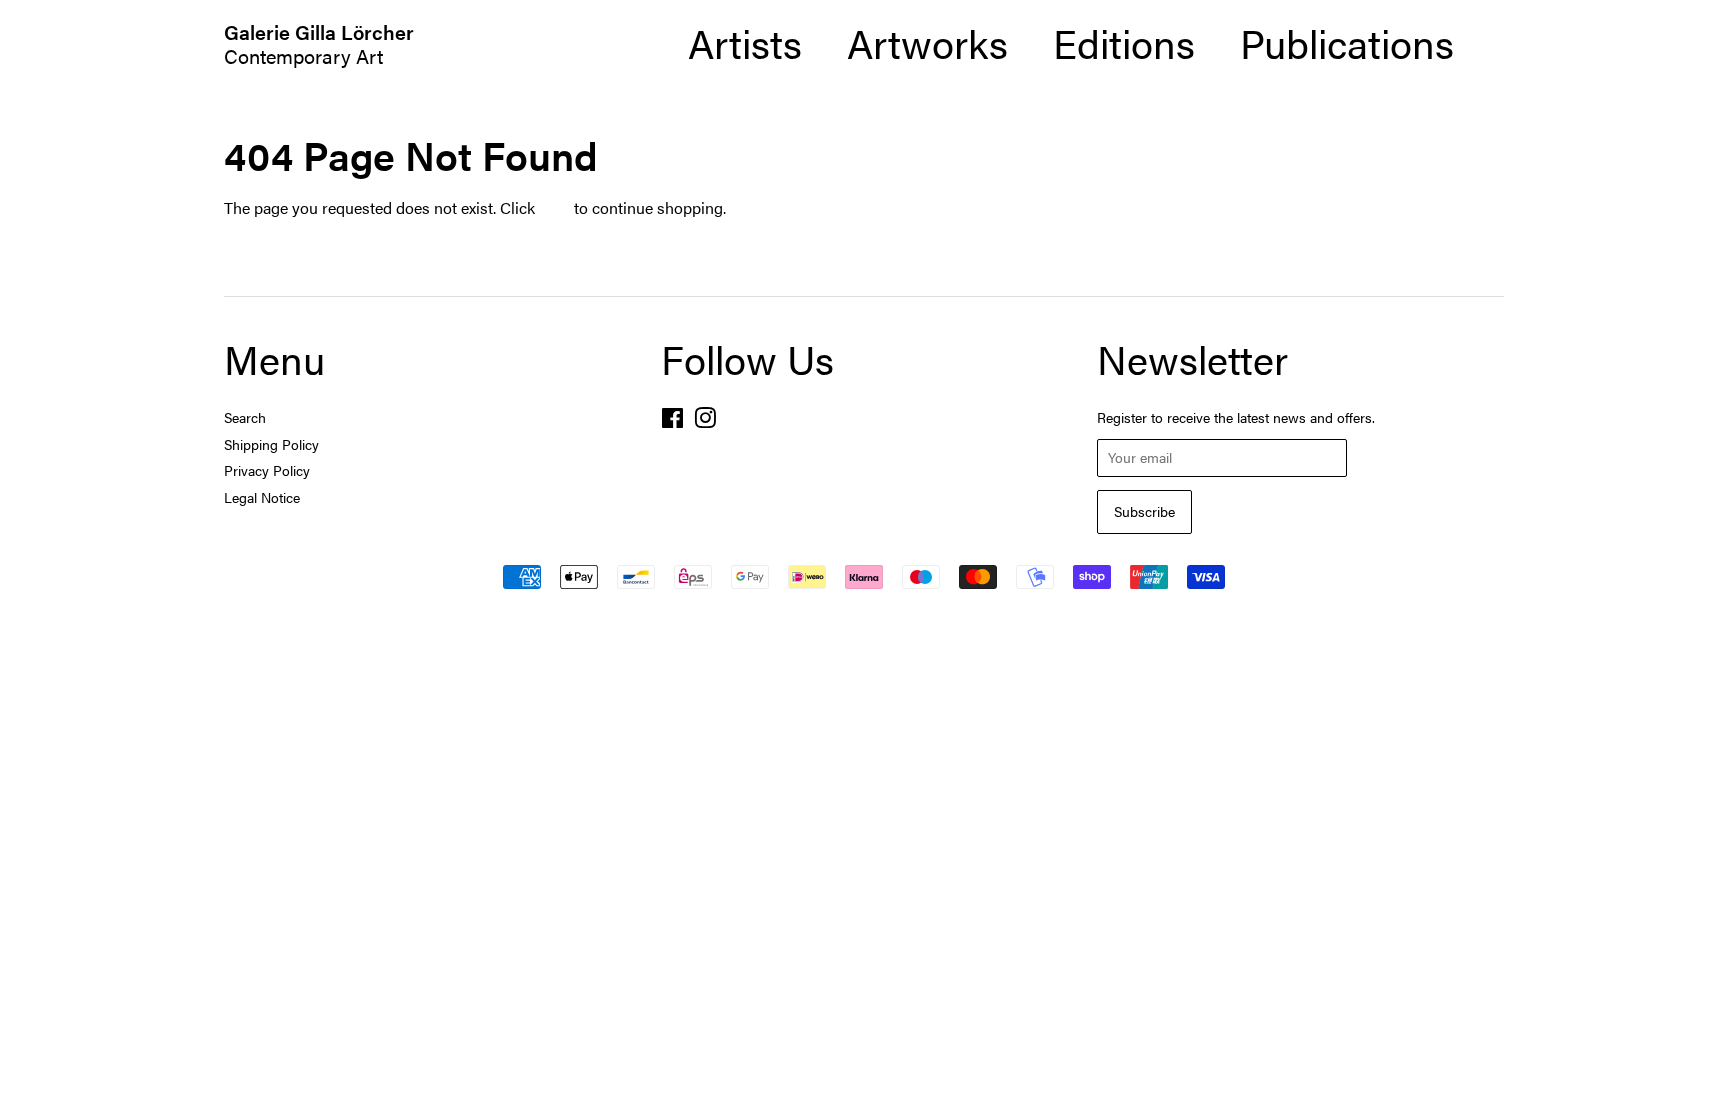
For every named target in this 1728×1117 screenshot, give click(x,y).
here (554, 207)
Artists (745, 42)
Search (245, 417)
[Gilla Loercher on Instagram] (705, 421)
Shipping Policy (271, 444)
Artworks (927, 42)
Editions (1124, 42)
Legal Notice (262, 497)
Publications (1347, 42)
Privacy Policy (267, 470)
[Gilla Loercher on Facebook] (672, 421)
